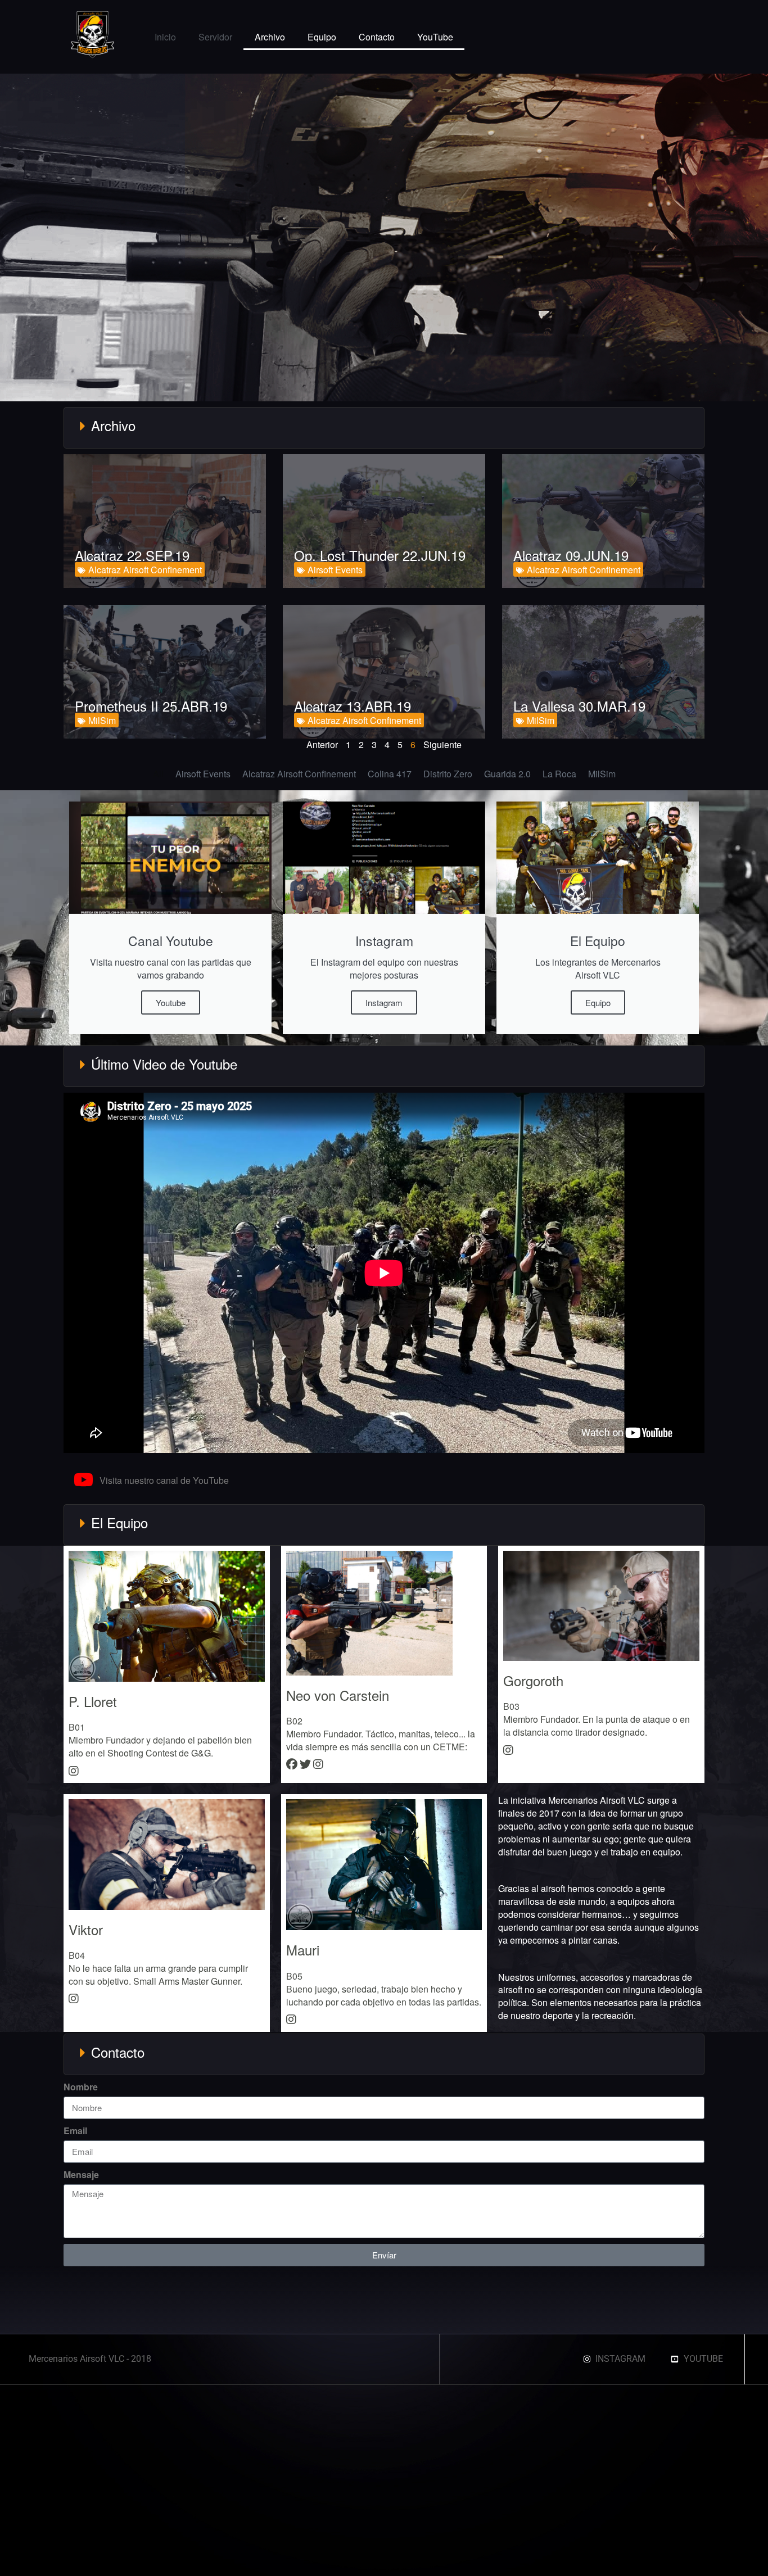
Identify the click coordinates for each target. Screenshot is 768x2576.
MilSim (102, 720)
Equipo (322, 37)
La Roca (559, 774)
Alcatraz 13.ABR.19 (353, 706)
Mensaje (81, 2175)
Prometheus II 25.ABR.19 (151, 706)
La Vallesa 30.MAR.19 (579, 706)
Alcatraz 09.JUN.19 (571, 555)
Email (75, 2131)
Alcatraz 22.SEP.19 (132, 555)
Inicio (165, 37)
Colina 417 (390, 774)
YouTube (435, 37)
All (158, 774)
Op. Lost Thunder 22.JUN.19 (380, 555)
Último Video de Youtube (164, 1064)
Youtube (171, 1002)
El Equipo (119, 1522)
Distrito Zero (448, 774)
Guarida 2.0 (507, 774)
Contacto (377, 37)
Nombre (81, 2087)
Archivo (270, 37)
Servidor (215, 37)
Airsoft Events (335, 570)
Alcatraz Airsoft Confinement (145, 570)
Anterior (322, 744)
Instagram (384, 1002)
